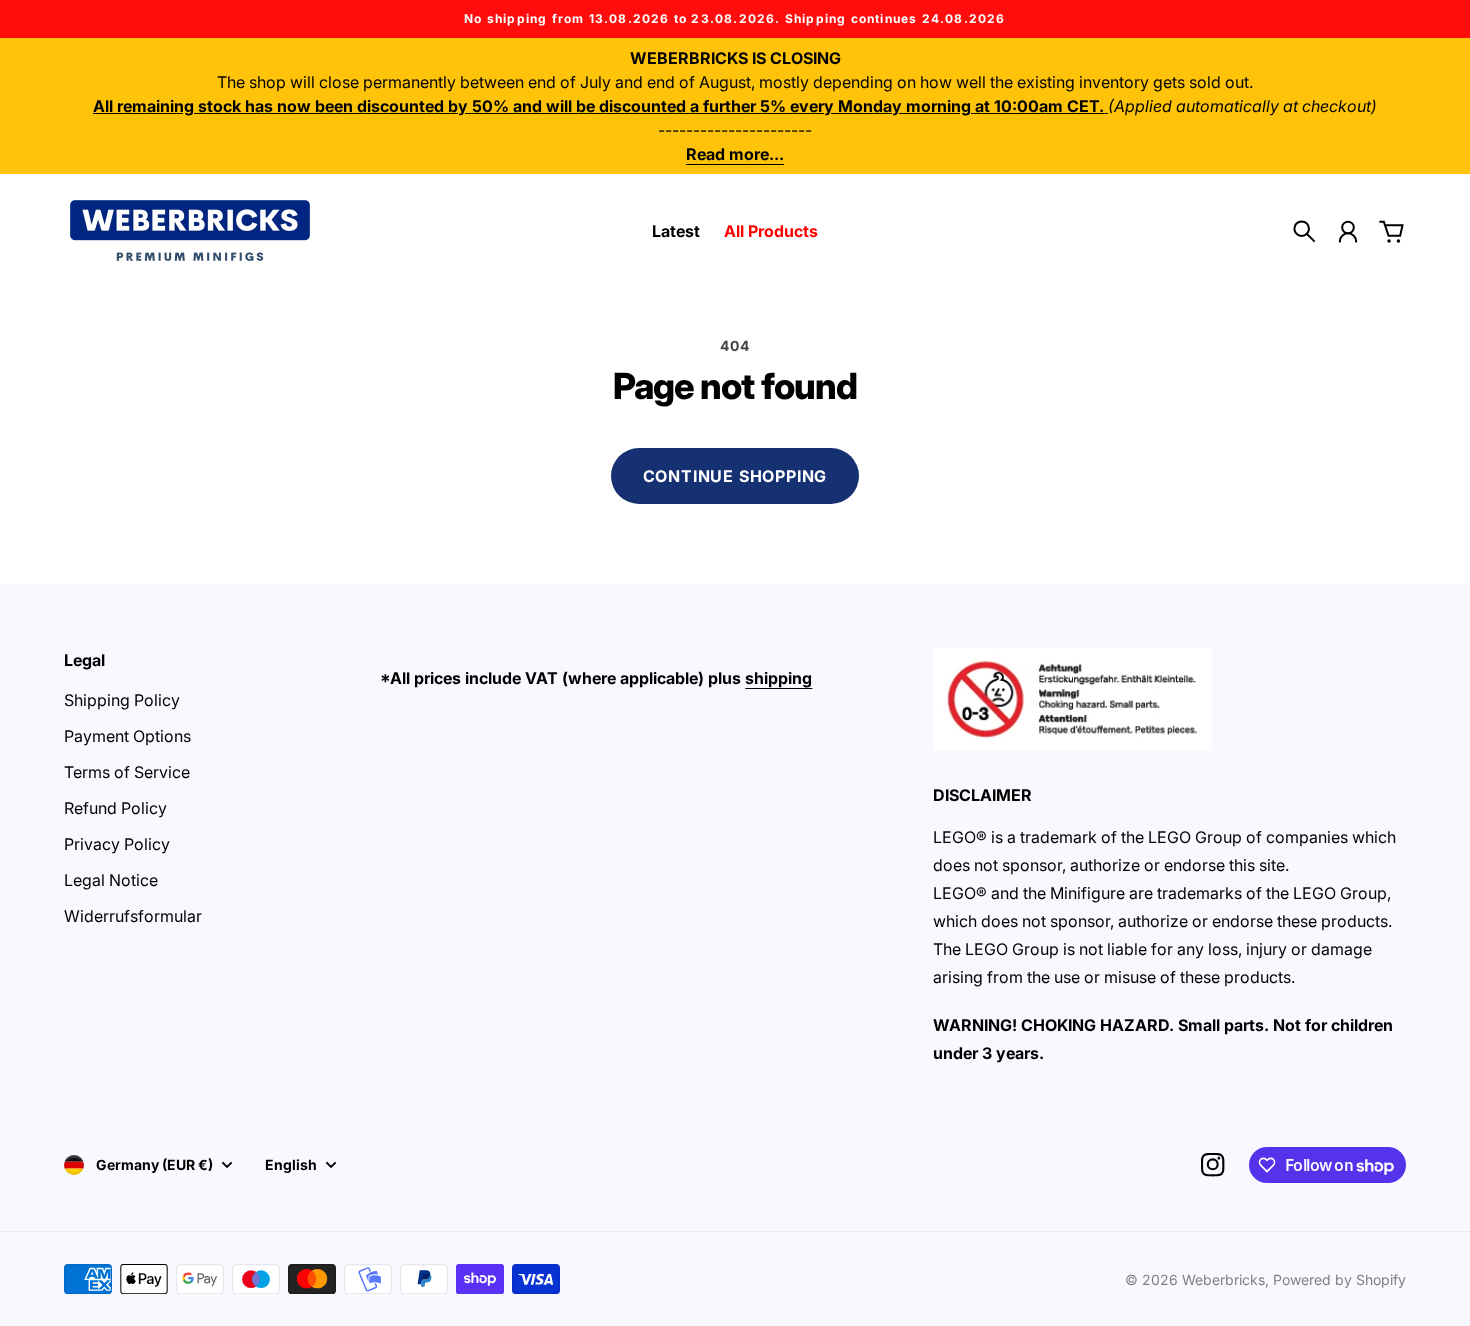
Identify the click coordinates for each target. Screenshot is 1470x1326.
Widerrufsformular (133, 916)
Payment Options (127, 736)
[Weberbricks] (190, 230)
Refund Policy (115, 808)
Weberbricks (1223, 1279)
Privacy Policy (117, 844)
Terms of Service (127, 772)
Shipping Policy (122, 700)
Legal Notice (111, 880)
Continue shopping (735, 476)
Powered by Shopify (1339, 1279)
